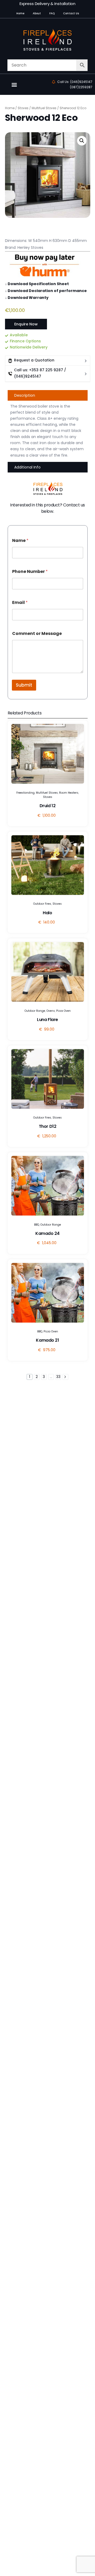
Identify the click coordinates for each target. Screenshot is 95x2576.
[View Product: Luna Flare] (48, 972)
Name (20, 540)
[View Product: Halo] (48, 865)
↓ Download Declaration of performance (46, 291)
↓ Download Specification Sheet (37, 284)
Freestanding (25, 793)
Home (10, 108)
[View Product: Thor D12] (48, 1079)
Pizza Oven (63, 1011)
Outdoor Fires (42, 904)
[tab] (48, 395)
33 (58, 1377)
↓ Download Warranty (27, 298)
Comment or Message (37, 633)
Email (20, 602)
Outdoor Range (35, 1011)
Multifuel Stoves (44, 108)
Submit (24, 685)
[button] (14, 84)
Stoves (23, 108)
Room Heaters (69, 793)
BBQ (37, 1225)
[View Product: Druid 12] (48, 754)
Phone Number (30, 571)
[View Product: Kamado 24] (48, 1186)
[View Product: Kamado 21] (48, 1293)
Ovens (51, 1011)
